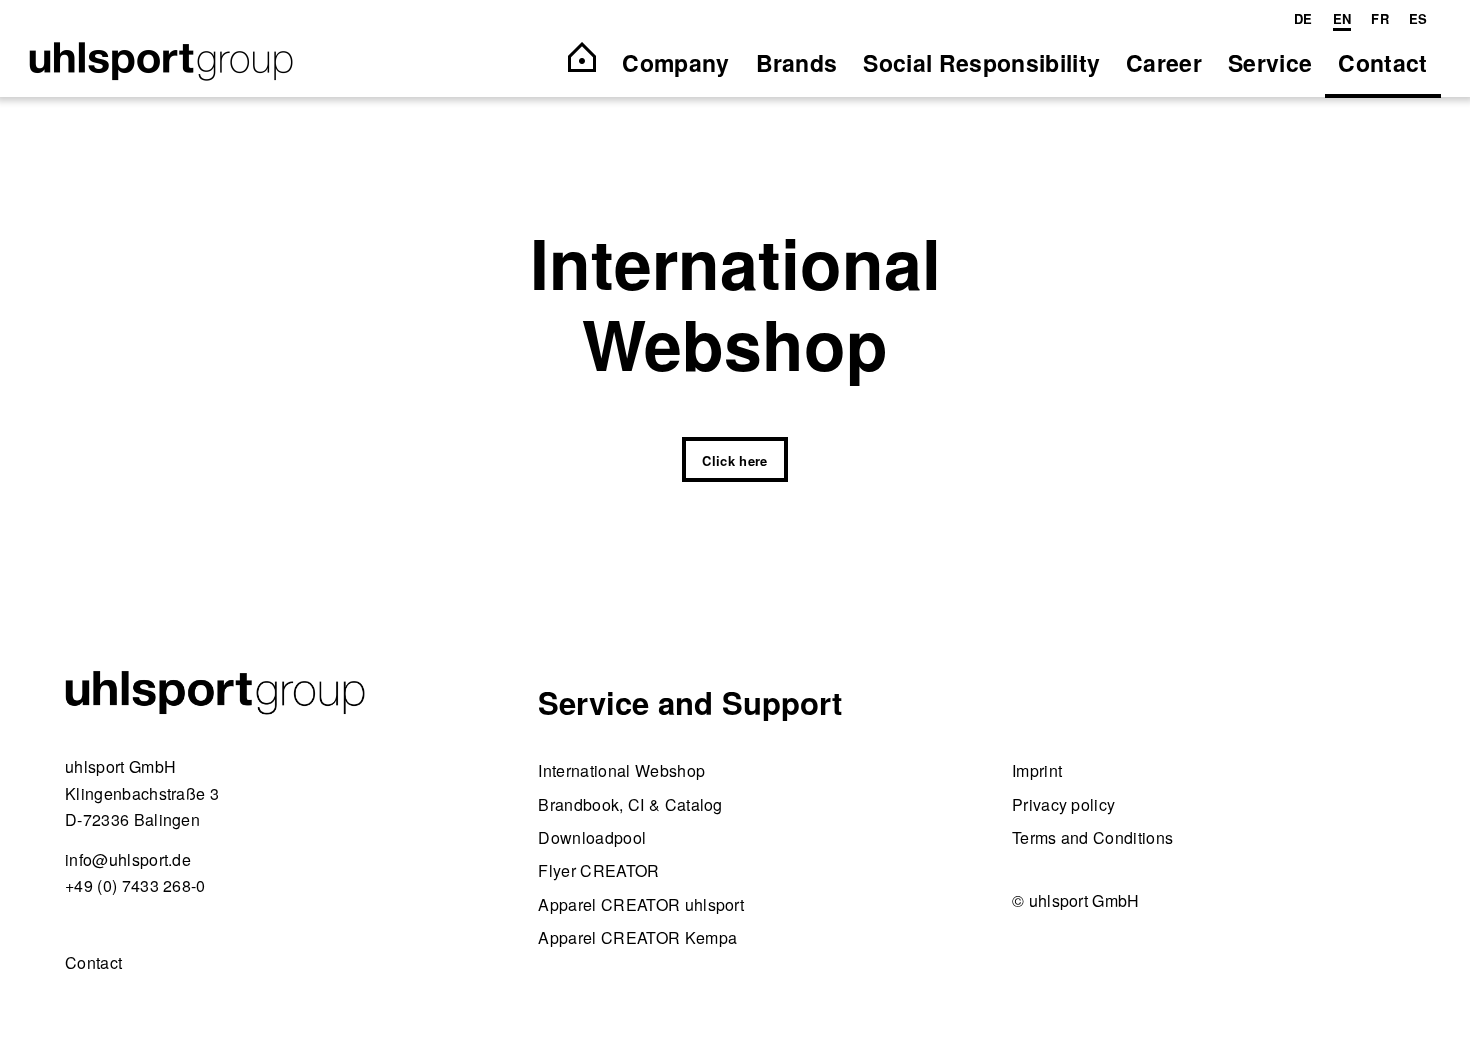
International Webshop (621, 770)
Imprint (1037, 770)
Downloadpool (592, 837)
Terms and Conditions (1092, 837)
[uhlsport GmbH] (161, 63)
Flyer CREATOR (598, 870)
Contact (93, 962)
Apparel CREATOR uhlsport (641, 904)
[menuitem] (1303, 19)
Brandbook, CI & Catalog (630, 804)
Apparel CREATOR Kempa (637, 937)
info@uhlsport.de (128, 859)
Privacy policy (1063, 804)
